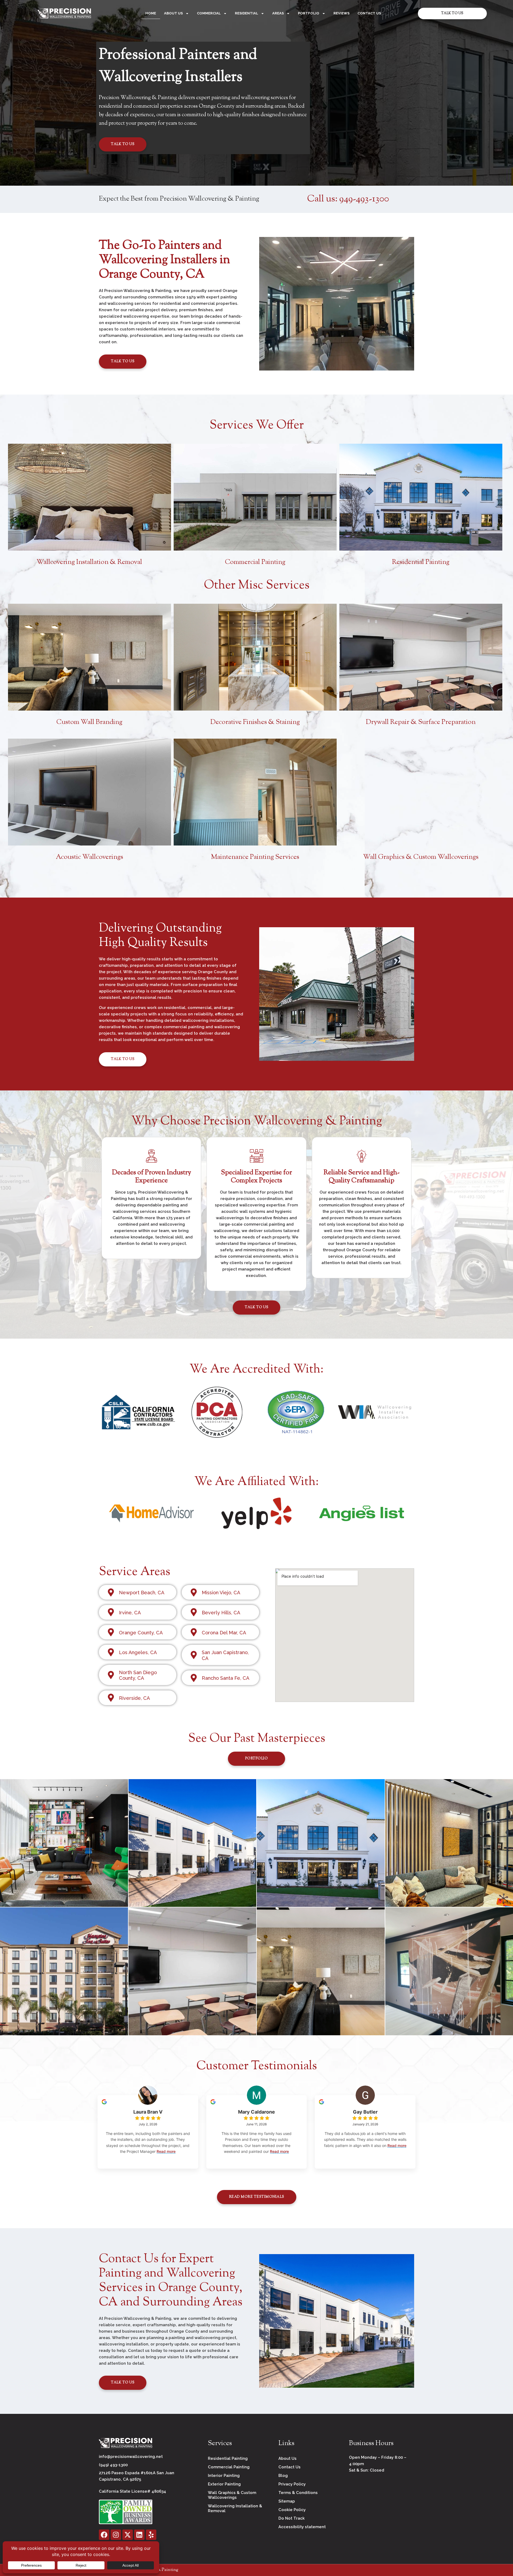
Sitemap (287, 2501)
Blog (283, 2476)
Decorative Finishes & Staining (255, 722)
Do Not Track (292, 2518)
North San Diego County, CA (138, 1675)
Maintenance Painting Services (255, 857)
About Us (173, 13)
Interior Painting (224, 2476)
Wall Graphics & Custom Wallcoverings (421, 857)
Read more (166, 2151)
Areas (278, 13)
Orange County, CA (141, 1633)
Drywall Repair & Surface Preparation (421, 722)
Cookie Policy (292, 2510)
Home (151, 13)
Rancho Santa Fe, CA (226, 1678)
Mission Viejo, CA (221, 1593)
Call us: (348, 199)
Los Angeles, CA (138, 1652)
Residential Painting (421, 562)
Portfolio (309, 13)
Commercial (209, 13)
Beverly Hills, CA (221, 1613)
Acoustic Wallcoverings (90, 857)
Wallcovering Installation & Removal (89, 562)
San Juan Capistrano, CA (225, 1655)
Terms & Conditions (298, 2493)
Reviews (341, 13)
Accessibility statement (302, 2527)
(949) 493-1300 (113, 2465)
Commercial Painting (255, 562)
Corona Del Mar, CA (224, 1633)
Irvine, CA (130, 1613)
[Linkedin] (139, 2535)
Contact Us (369, 13)
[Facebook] (104, 2535)
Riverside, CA (134, 1698)
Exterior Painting (224, 2484)
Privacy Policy (292, 2484)
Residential (246, 13)
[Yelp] (151, 2535)
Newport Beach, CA (142, 1593)
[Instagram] (116, 2535)
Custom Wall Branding (89, 722)
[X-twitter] (128, 2535)
